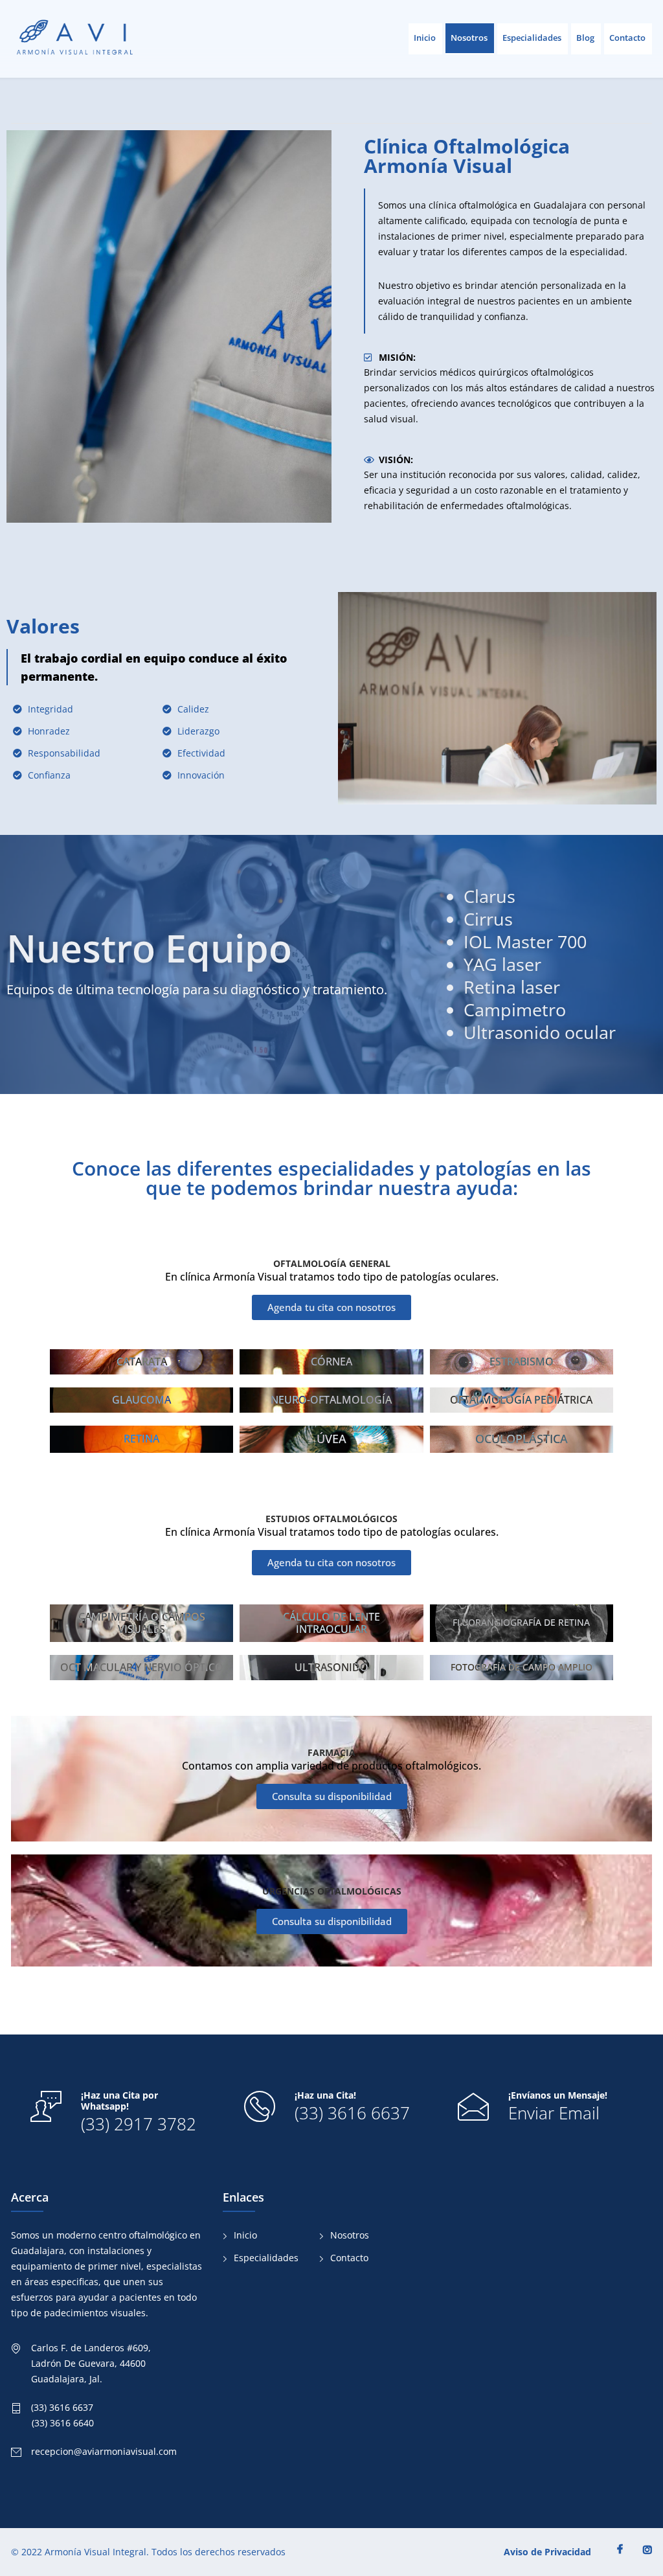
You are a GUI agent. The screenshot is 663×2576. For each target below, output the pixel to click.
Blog (585, 38)
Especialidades (532, 38)
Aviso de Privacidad (547, 2552)
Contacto (627, 38)
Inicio (425, 38)
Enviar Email (554, 2113)
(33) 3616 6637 (352, 2113)
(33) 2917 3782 (139, 2124)
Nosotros (469, 38)
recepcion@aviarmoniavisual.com (104, 2451)
